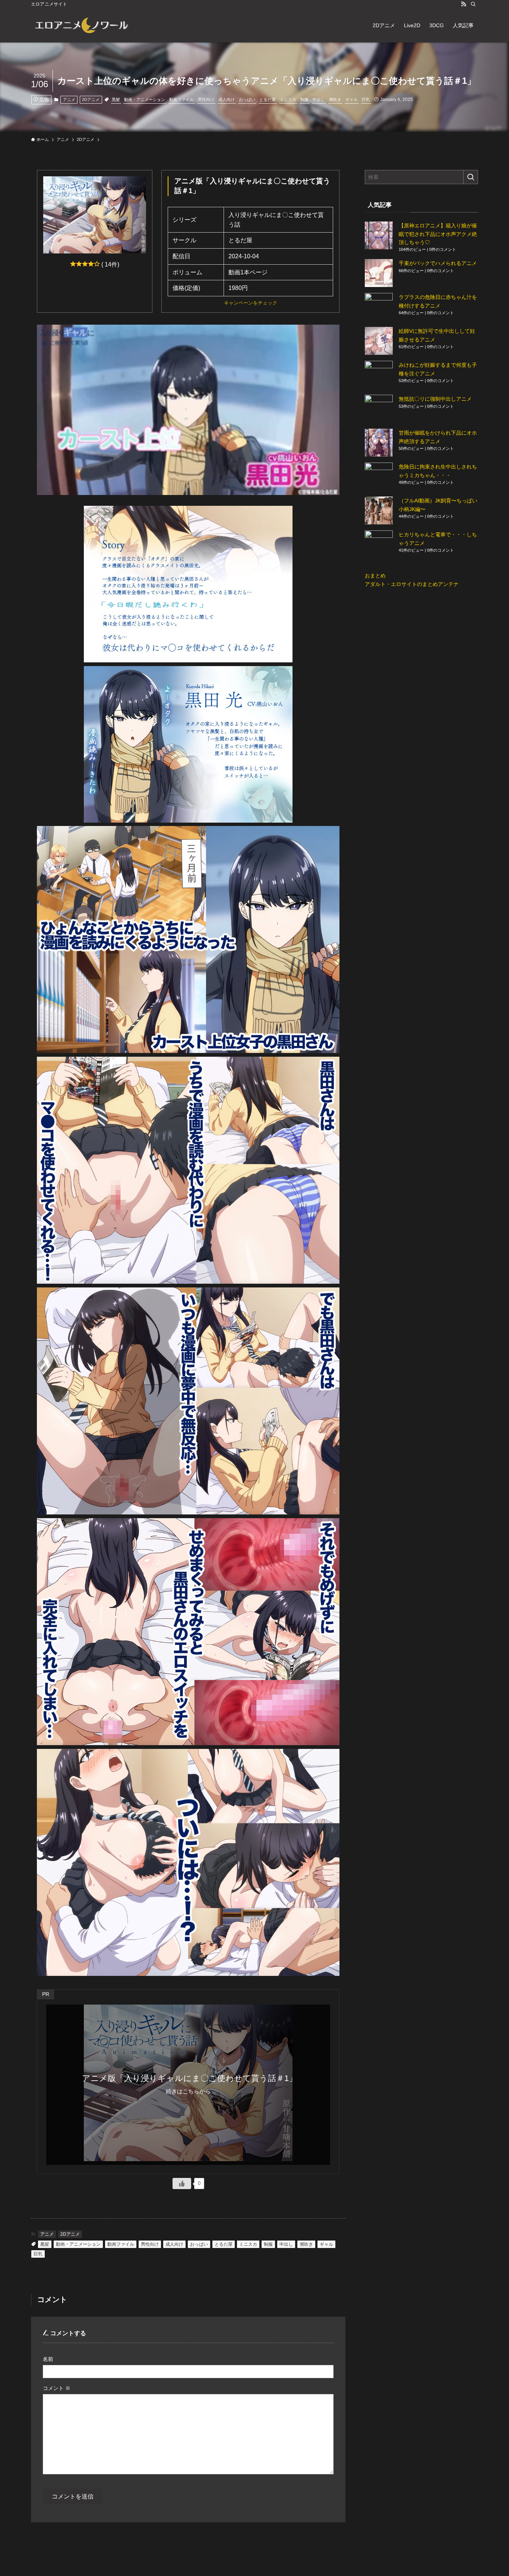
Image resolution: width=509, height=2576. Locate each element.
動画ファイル (181, 100)
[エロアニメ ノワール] (81, 25)
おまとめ (375, 576)
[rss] (464, 4)
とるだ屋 (268, 100)
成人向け (227, 100)
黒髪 (116, 100)
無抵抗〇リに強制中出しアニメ (435, 399)
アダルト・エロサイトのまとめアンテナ (412, 584)
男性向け (206, 100)
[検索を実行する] (471, 177)
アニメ (69, 100)
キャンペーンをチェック (251, 303)
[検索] (473, 4)
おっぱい (247, 100)
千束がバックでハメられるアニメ (438, 263)
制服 (304, 100)
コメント (57, 2388)
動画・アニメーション (145, 100)
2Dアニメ (91, 100)
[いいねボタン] (182, 2184)
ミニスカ (288, 100)
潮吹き (335, 100)
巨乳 (366, 100)
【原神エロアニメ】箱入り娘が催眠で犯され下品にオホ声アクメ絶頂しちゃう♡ (438, 234)
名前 (48, 2359)
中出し (319, 100)
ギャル (352, 100)
